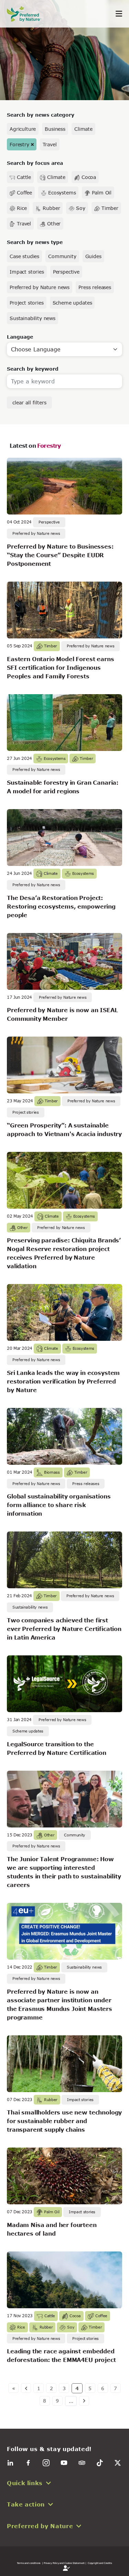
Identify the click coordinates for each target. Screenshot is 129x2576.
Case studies (24, 256)
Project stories (27, 303)
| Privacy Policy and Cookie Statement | (64, 2563)
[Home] (28, 14)
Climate (83, 129)
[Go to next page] (84, 2401)
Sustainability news (33, 318)
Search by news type (35, 242)
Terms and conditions (29, 2563)
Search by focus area (35, 163)
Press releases (95, 287)
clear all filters (29, 402)
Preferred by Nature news (40, 287)
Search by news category (41, 115)
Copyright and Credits (100, 2563)
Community (62, 256)
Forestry (19, 144)
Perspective (66, 272)
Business (55, 129)
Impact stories (27, 272)
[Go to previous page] (26, 2388)
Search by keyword (33, 369)
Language (20, 337)
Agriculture (23, 129)
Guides (93, 256)
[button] (64, 2483)
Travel (50, 144)
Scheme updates (72, 303)
